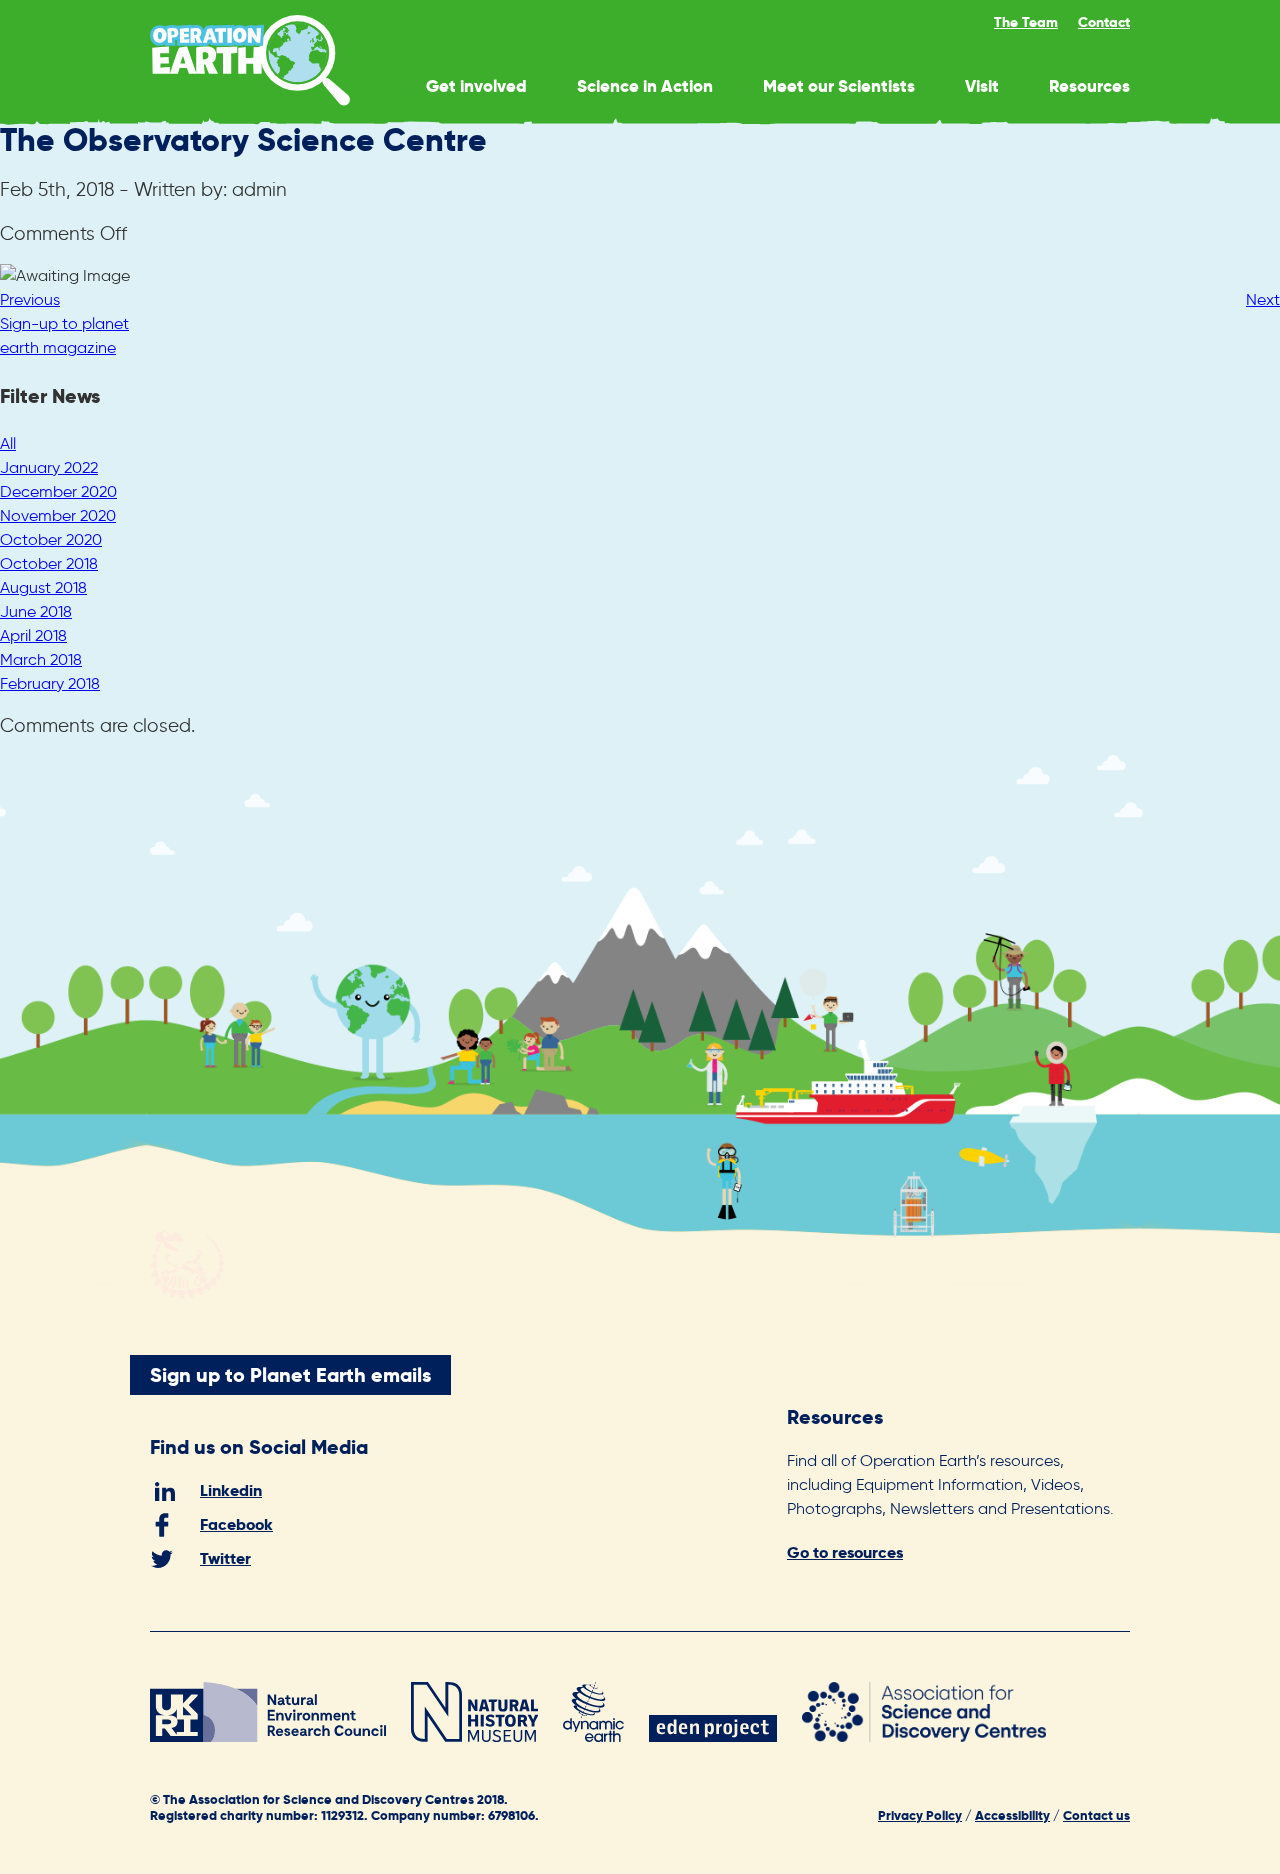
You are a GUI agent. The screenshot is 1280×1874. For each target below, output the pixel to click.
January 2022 (49, 467)
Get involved (476, 86)
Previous (30, 299)
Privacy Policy (920, 1815)
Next (1263, 299)
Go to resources (845, 1552)
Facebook (236, 1524)
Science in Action (645, 86)
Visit (982, 86)
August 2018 (43, 587)
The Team (1026, 22)
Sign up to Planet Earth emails (290, 1375)
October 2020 (51, 539)
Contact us (1096, 1815)
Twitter (225, 1558)
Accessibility (1012, 1815)
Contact (1104, 22)
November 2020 (58, 515)
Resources (1089, 86)
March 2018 (41, 659)
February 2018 (50, 683)
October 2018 (49, 563)
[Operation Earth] (250, 101)
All (8, 443)
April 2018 (33, 635)
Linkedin (231, 1490)
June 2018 (36, 611)
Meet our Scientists (839, 86)
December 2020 (58, 491)
